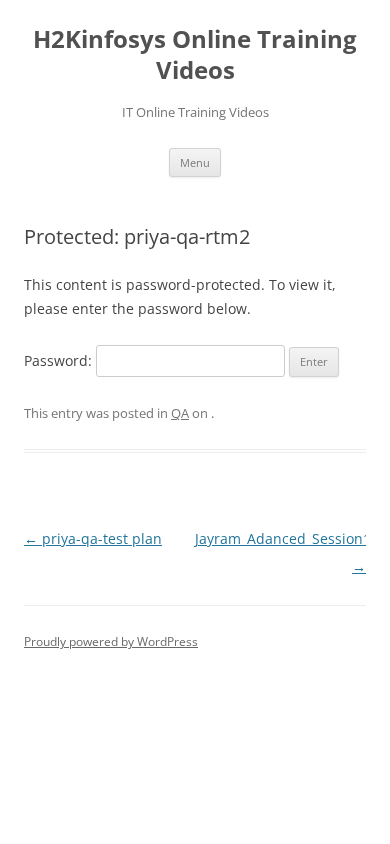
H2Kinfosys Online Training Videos (195, 55)
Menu (195, 162)
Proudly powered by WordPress (111, 641)
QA (180, 413)
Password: (60, 360)
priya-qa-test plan (93, 538)
